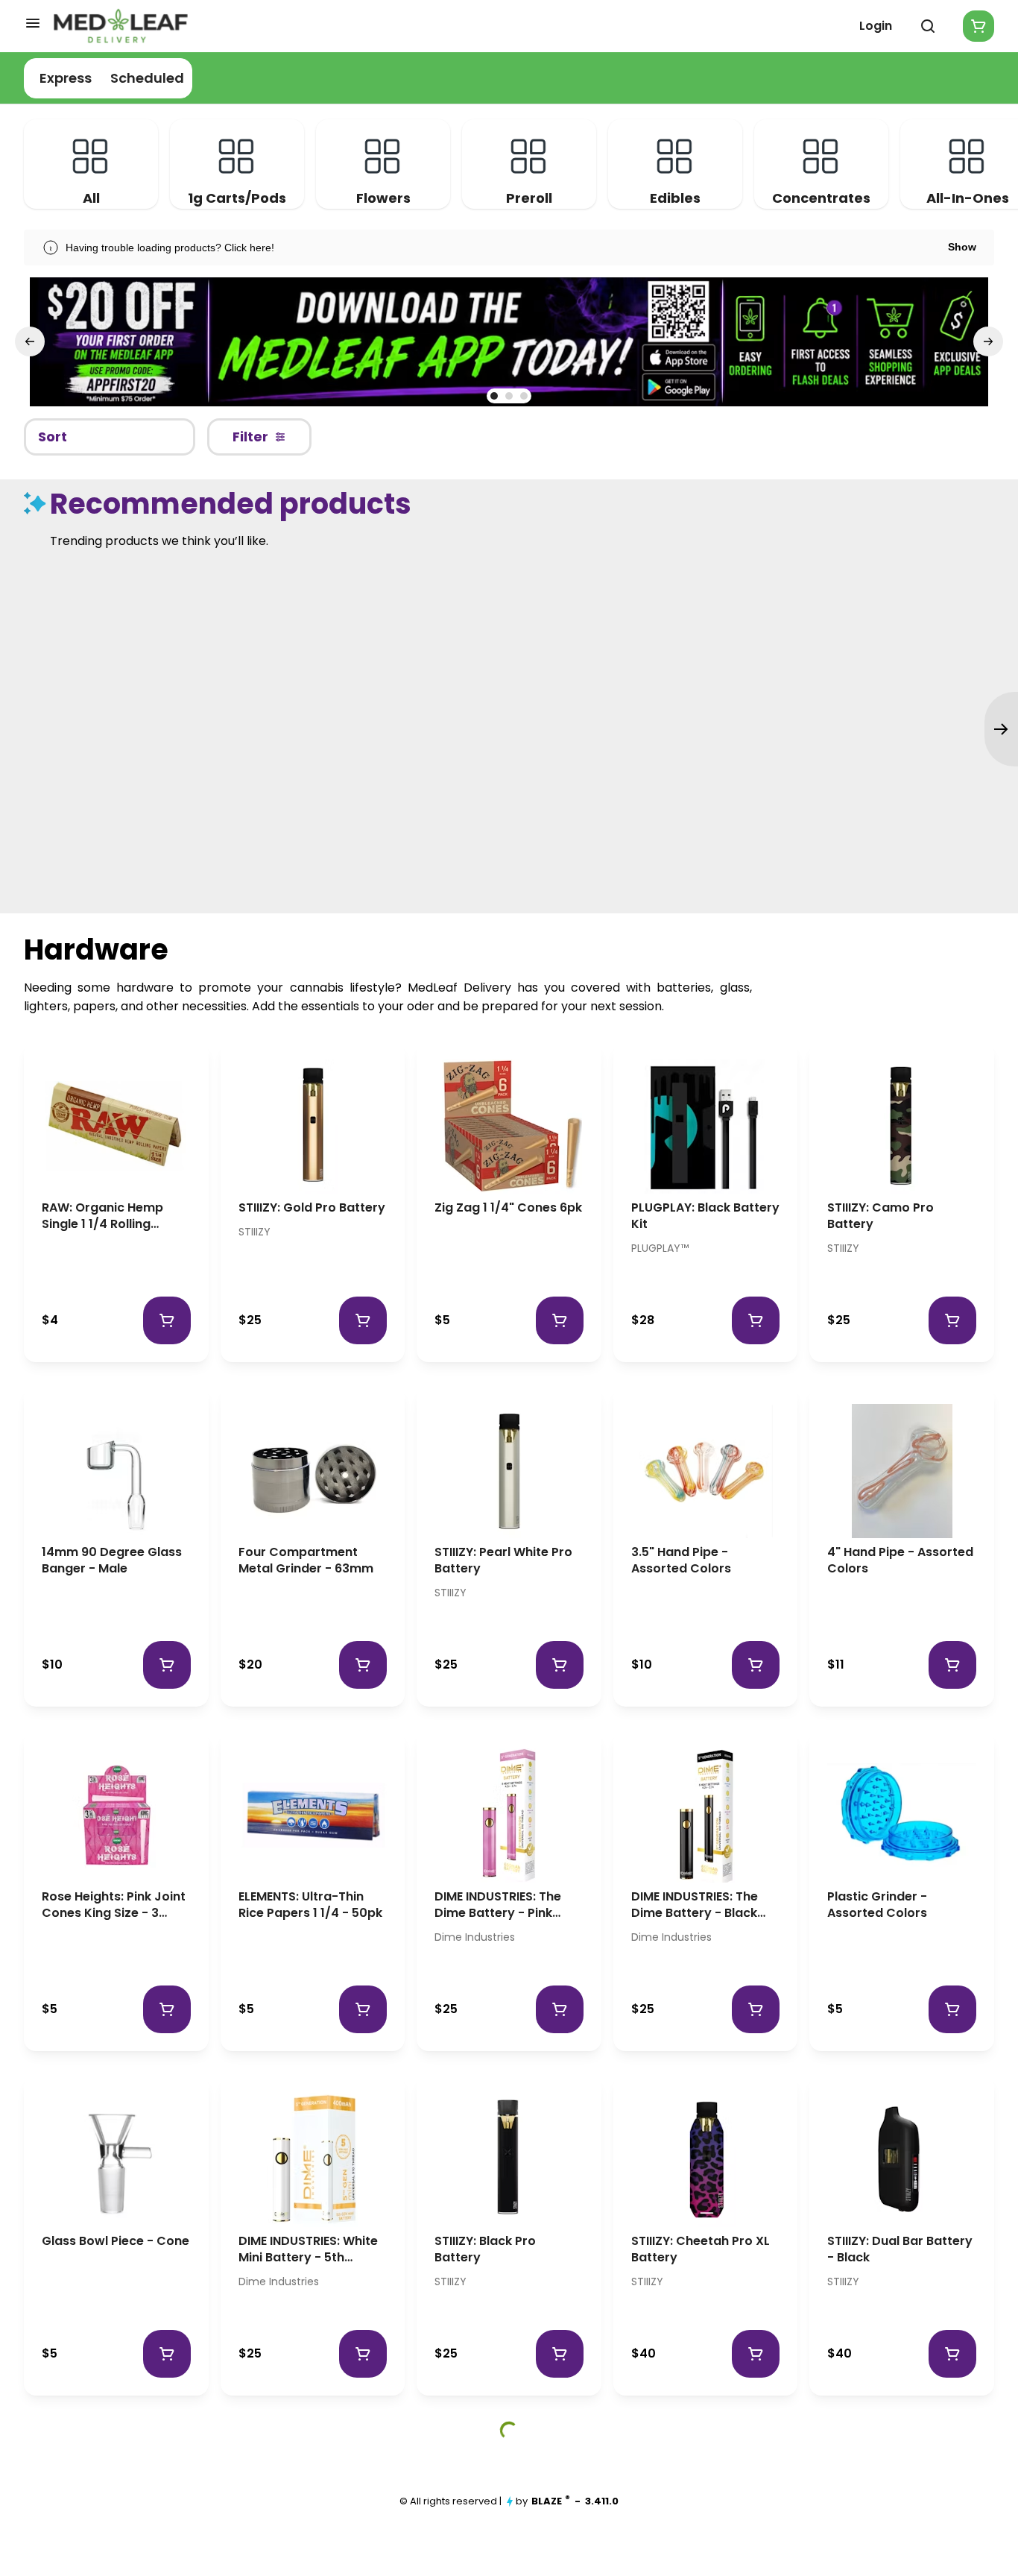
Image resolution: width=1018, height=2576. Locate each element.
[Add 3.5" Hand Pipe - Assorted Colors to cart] (756, 1665)
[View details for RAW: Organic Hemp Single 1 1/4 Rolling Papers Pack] (116, 1127)
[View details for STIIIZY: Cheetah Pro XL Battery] (706, 2160)
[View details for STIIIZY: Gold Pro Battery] (313, 1127)
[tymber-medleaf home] (121, 26)
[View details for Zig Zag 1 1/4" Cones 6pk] (509, 1127)
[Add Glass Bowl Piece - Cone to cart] (167, 2354)
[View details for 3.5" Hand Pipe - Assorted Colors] (706, 1471)
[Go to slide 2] (509, 396)
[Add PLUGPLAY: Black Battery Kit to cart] (756, 1320)
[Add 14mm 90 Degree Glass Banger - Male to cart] (167, 1665)
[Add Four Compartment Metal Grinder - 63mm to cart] (363, 1665)
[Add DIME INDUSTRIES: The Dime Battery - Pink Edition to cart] (560, 2009)
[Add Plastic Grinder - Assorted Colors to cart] (952, 2009)
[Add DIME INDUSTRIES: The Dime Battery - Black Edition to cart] (756, 2009)
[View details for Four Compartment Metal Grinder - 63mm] (313, 1471)
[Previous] (30, 341)
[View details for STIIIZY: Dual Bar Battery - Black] (902, 2160)
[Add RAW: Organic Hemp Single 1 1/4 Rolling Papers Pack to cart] (167, 1320)
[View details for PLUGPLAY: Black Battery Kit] (706, 1127)
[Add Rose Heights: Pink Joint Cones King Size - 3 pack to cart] (167, 2009)
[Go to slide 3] (524, 396)
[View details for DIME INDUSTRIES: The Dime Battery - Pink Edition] (509, 1816)
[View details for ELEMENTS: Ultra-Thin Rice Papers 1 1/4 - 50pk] (313, 1816)
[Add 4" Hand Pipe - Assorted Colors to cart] (952, 1665)
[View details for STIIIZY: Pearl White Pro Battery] (509, 1471)
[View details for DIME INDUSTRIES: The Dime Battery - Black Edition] (706, 1816)
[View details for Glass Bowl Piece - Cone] (116, 2160)
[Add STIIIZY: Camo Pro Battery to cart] (952, 1320)
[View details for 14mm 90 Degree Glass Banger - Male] (116, 1471)
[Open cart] (976, 26)
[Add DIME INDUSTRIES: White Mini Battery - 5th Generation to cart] (363, 2354)
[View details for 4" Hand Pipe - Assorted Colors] (902, 1471)
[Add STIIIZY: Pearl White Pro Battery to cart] (560, 1665)
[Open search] (928, 26)
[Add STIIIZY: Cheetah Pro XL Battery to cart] (756, 2354)
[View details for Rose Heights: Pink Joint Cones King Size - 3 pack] (116, 1816)
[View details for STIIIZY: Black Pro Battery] (509, 2160)
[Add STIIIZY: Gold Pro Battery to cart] (363, 1320)
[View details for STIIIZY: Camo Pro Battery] (902, 1127)
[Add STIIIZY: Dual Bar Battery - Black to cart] (952, 2354)
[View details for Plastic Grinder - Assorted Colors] (902, 1816)
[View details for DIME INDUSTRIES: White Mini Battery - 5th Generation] (313, 2160)
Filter (250, 437)
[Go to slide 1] (494, 396)
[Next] (988, 341)
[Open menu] (33, 23)
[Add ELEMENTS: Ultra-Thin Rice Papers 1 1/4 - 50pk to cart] (363, 2009)
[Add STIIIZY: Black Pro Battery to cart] (560, 2354)
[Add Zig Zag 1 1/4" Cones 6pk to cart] (560, 1320)
